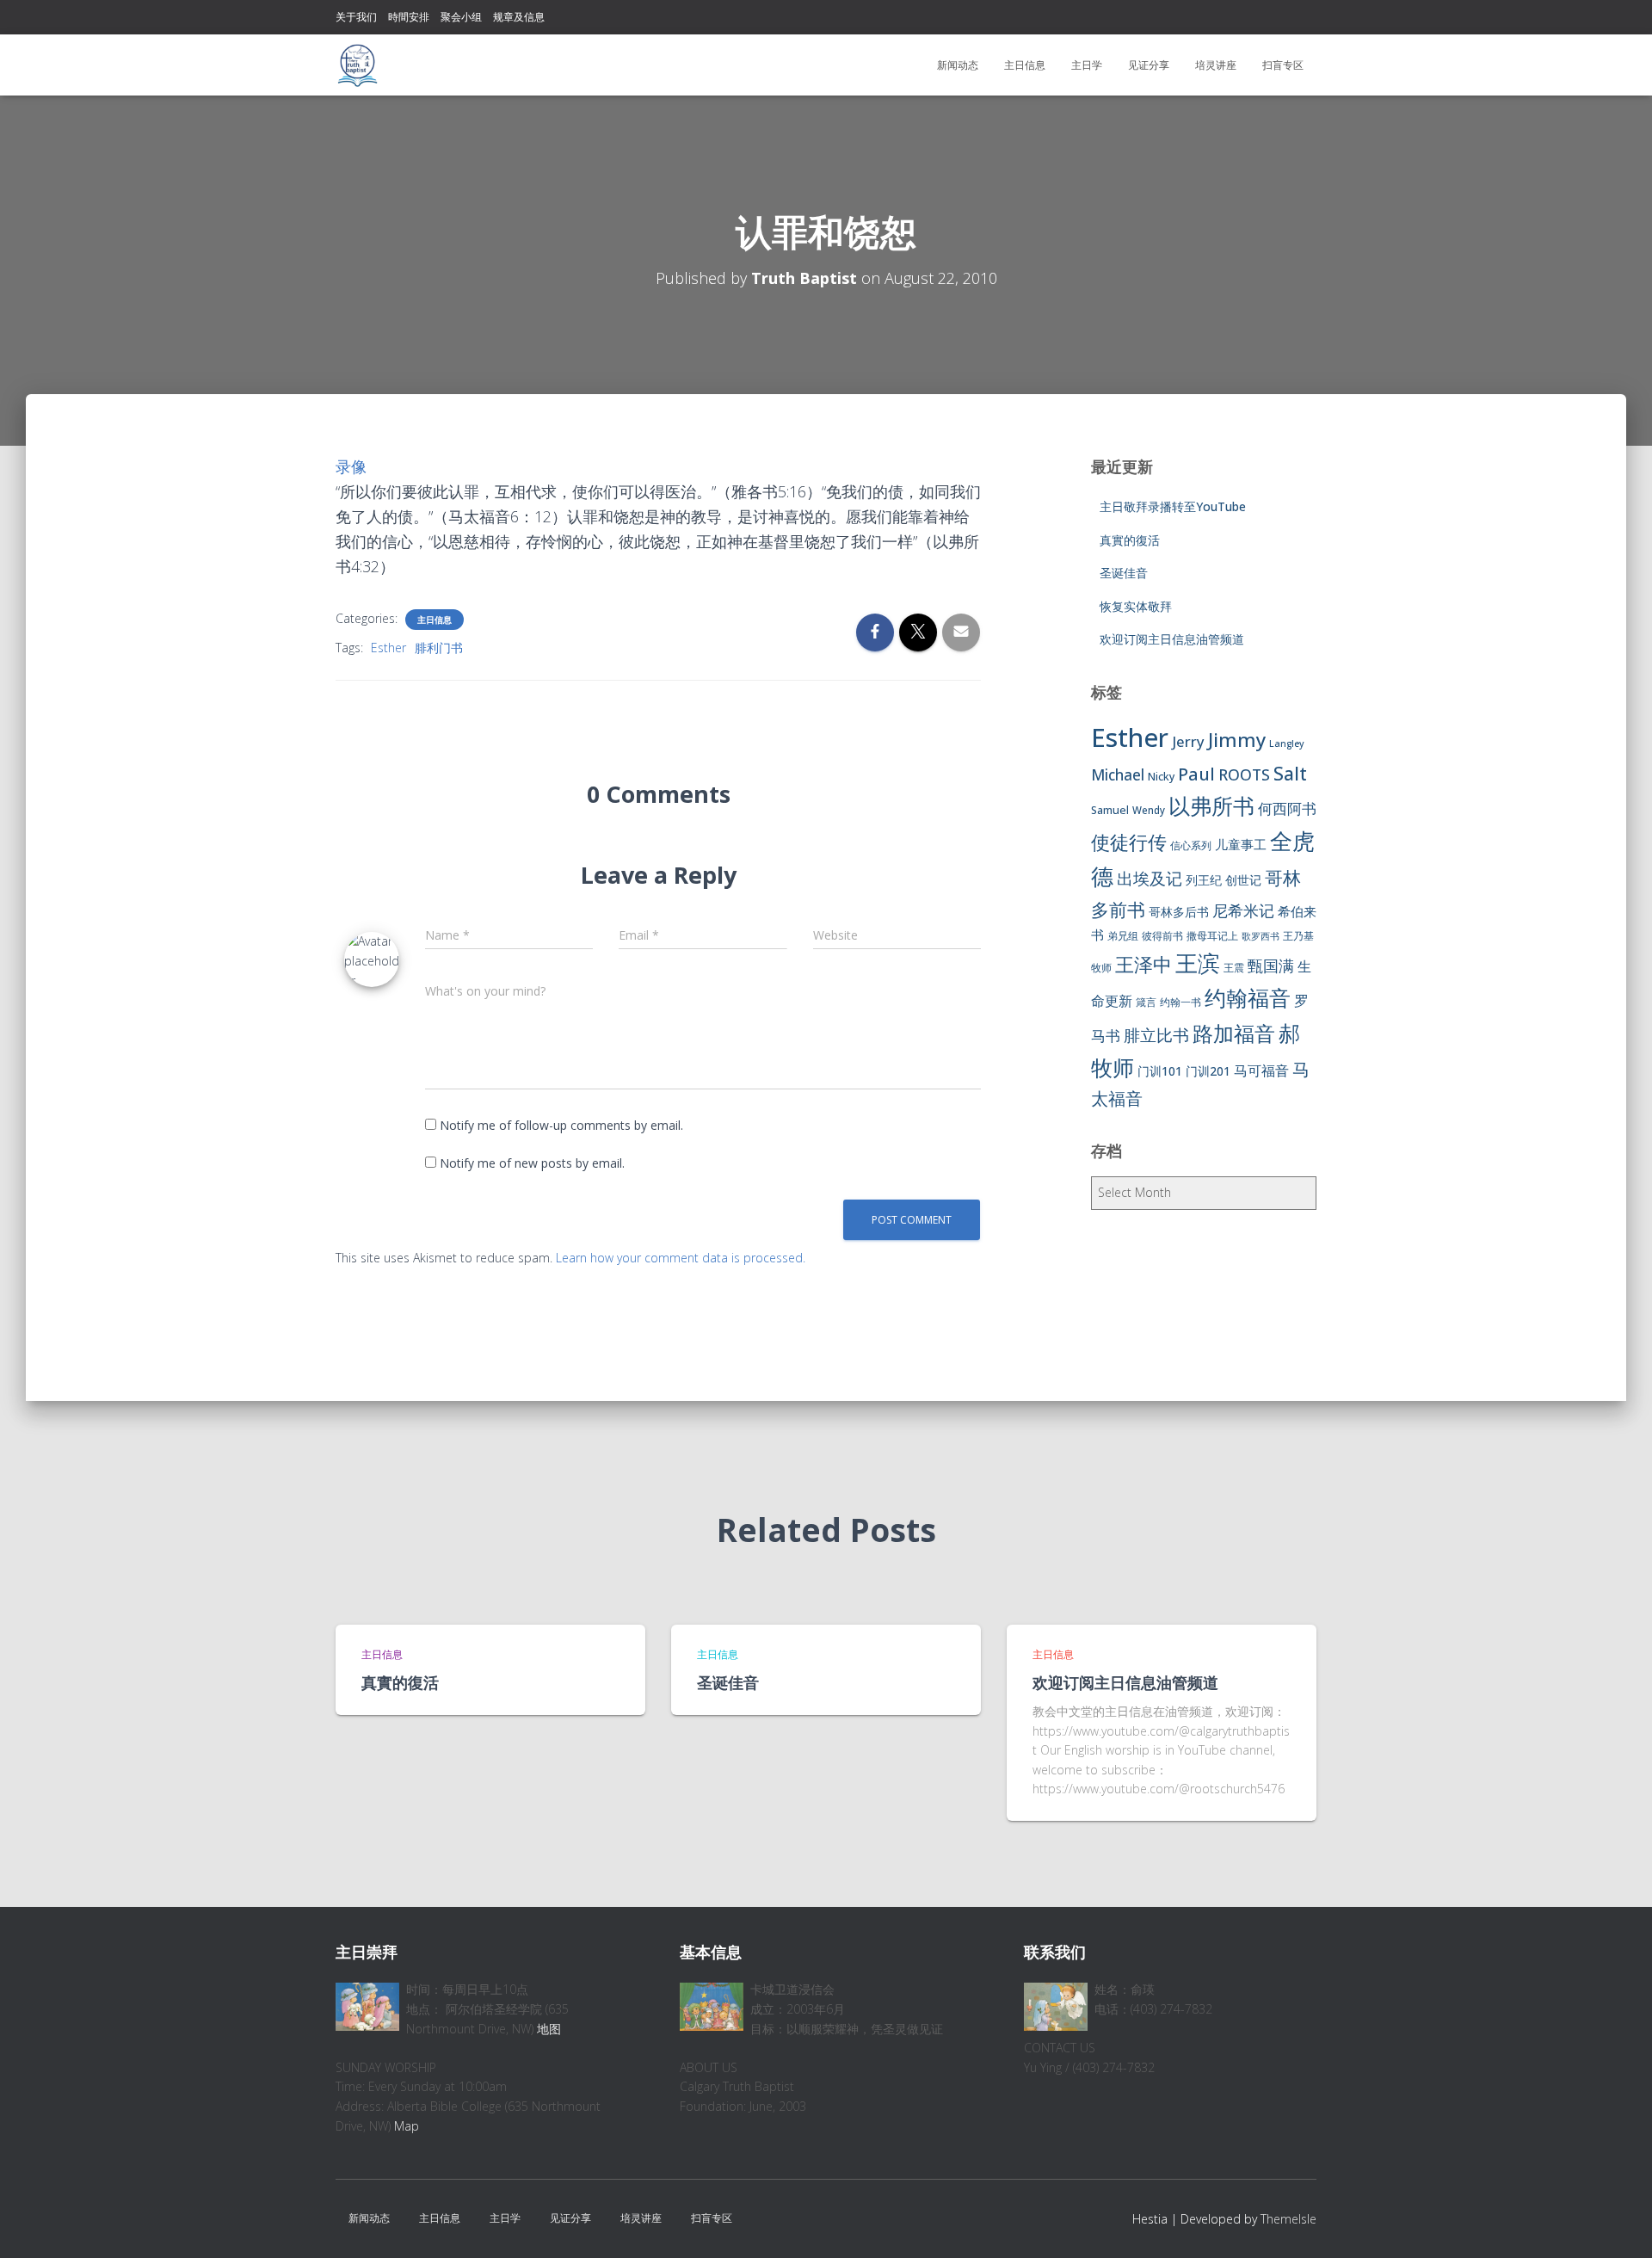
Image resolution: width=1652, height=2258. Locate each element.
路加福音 (1234, 1033)
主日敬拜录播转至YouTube (1173, 506)
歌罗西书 (1261, 936)
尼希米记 (1243, 910)
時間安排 (409, 17)
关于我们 (356, 17)
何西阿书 (1287, 808)
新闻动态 (958, 65)
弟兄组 (1123, 936)
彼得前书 (1162, 936)
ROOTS (1244, 774)
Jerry (1188, 741)
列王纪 (1204, 880)
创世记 (1243, 880)
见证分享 (1149, 65)
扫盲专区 (1283, 65)
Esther (388, 648)
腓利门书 (439, 648)
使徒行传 (1129, 842)
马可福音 (1261, 1070)
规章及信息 (519, 17)
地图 (549, 2029)
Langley (1287, 743)
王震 (1234, 968)
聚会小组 (461, 17)
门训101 (1160, 1071)
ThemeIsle (1288, 2219)
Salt (1290, 773)
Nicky (1161, 777)
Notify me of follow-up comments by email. (561, 1125)
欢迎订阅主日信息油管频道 (1172, 639)
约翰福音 (1248, 998)
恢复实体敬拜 (1136, 606)
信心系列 (1191, 845)
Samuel (1110, 810)
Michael (1118, 775)
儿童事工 (1241, 844)
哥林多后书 (1179, 912)
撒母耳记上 (1212, 936)
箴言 (1146, 1002)
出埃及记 (1150, 879)
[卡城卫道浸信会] (357, 65)
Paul (1196, 774)
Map (407, 2126)
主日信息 (1025, 65)
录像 (351, 466)
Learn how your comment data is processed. (681, 1258)
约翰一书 (1180, 1002)
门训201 (1208, 1071)
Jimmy (1237, 739)
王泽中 (1143, 964)
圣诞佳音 (1124, 573)
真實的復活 (1130, 540)
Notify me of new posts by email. (532, 1163)
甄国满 (1271, 966)
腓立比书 (1156, 1035)
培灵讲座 (1216, 65)
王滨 (1198, 963)
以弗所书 (1211, 805)
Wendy (1149, 810)
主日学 (1087, 65)
